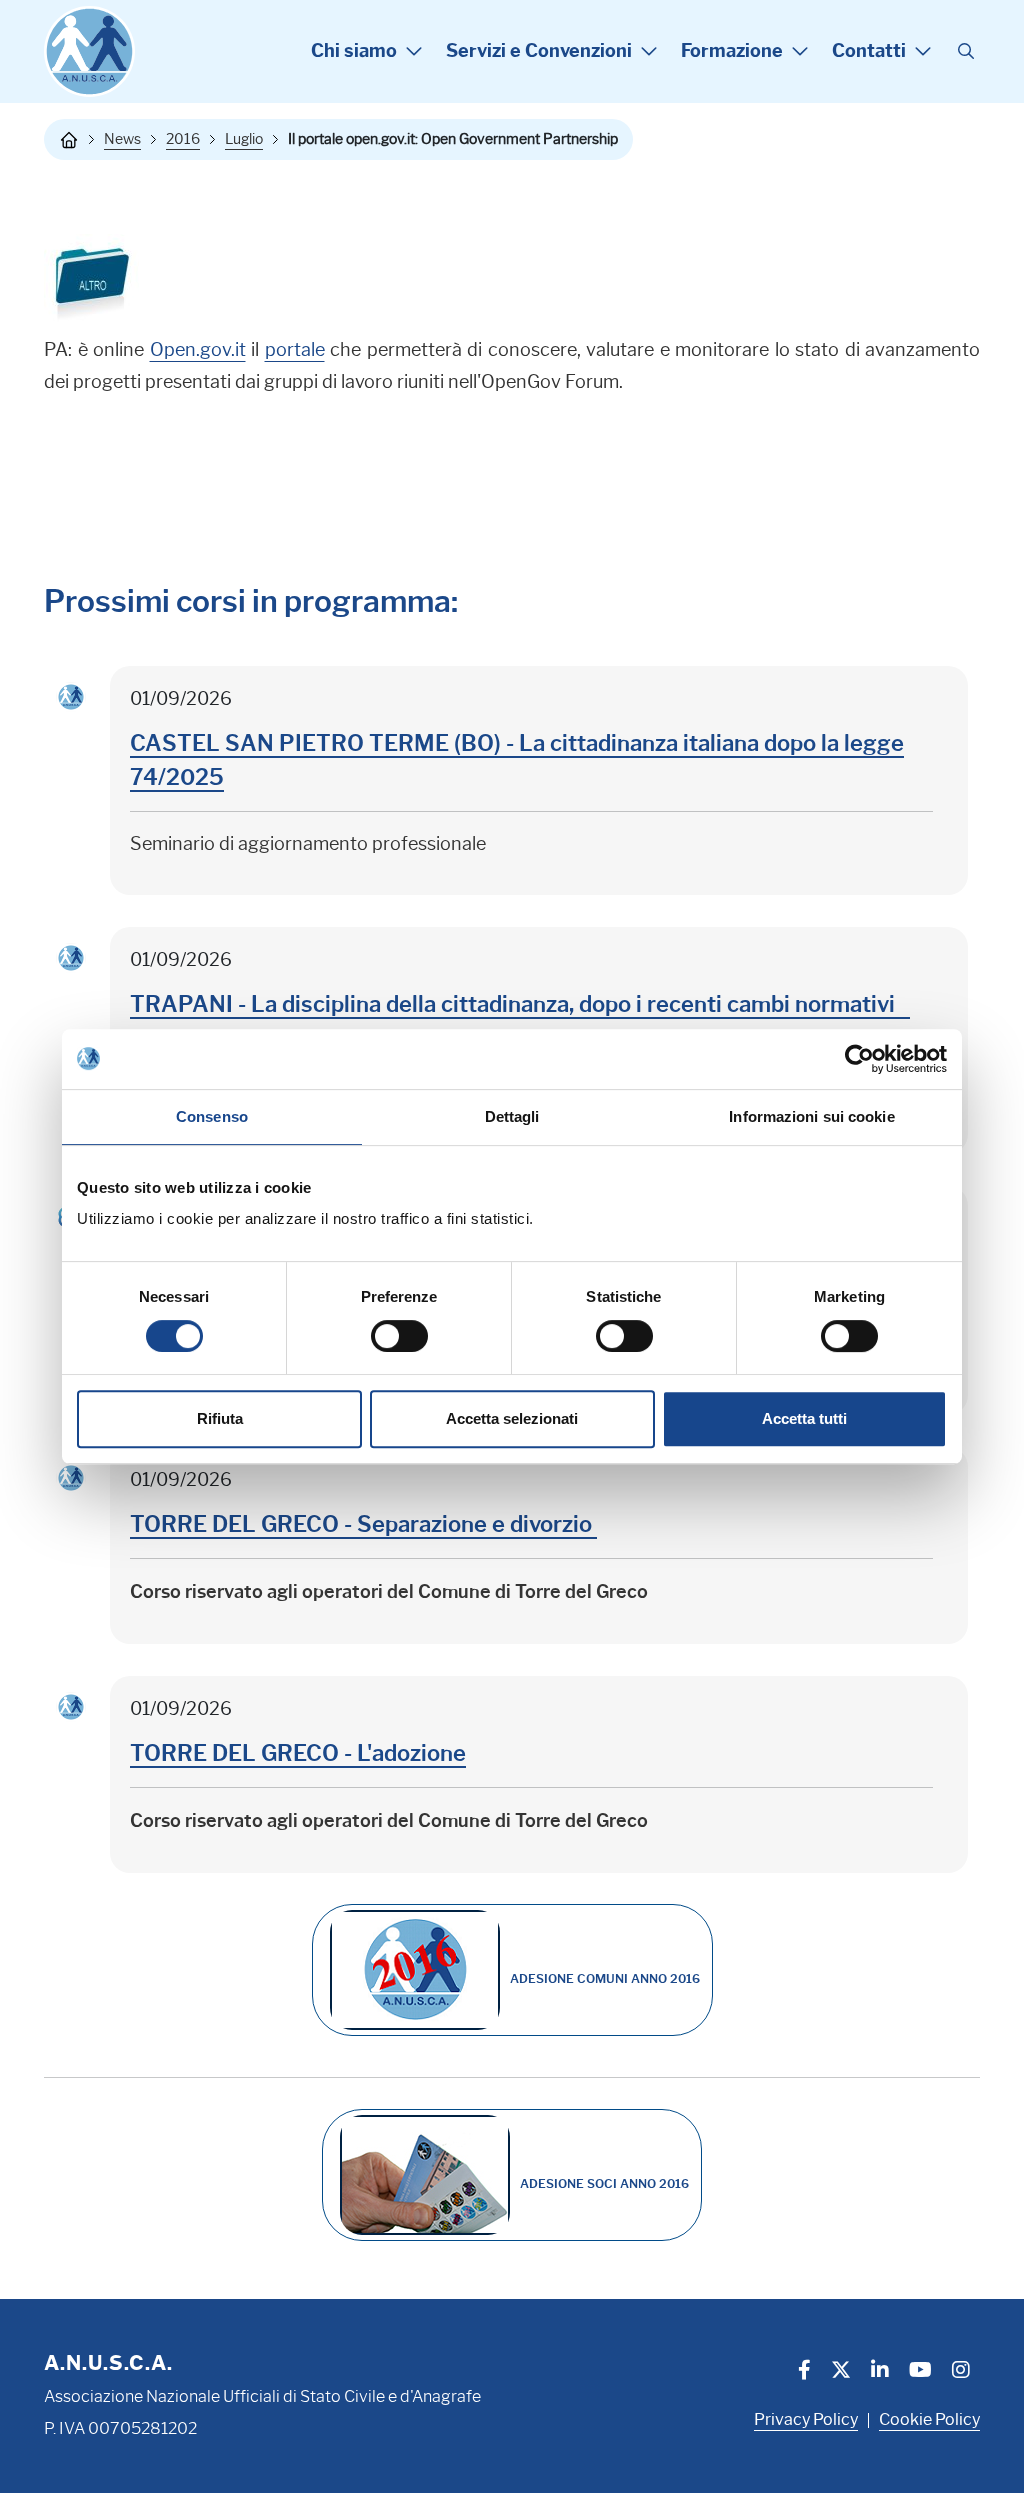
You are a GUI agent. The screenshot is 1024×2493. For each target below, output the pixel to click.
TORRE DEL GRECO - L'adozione (298, 1753)
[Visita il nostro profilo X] (841, 2372)
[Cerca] (966, 52)
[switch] (399, 1336)
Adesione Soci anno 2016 (604, 2183)
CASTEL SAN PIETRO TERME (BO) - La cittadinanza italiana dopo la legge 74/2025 (517, 760)
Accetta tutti (804, 1418)
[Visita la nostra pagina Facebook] (804, 2372)
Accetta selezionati (512, 1418)
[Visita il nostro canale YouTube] (920, 2372)
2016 (183, 139)
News (122, 139)
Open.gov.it (198, 350)
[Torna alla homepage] (69, 140)
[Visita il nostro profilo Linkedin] (880, 2372)
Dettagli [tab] (512, 1116)
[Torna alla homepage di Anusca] (89, 51)
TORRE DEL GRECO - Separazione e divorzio (363, 1524)
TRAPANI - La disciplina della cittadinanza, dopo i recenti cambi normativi (520, 1004)
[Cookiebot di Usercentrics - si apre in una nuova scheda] (859, 1059)
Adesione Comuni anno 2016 (605, 1978)
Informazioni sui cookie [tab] (811, 1116)
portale (295, 350)
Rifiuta (220, 1418)
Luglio (244, 139)
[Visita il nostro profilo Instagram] (961, 2372)
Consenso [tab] (212, 1116)
